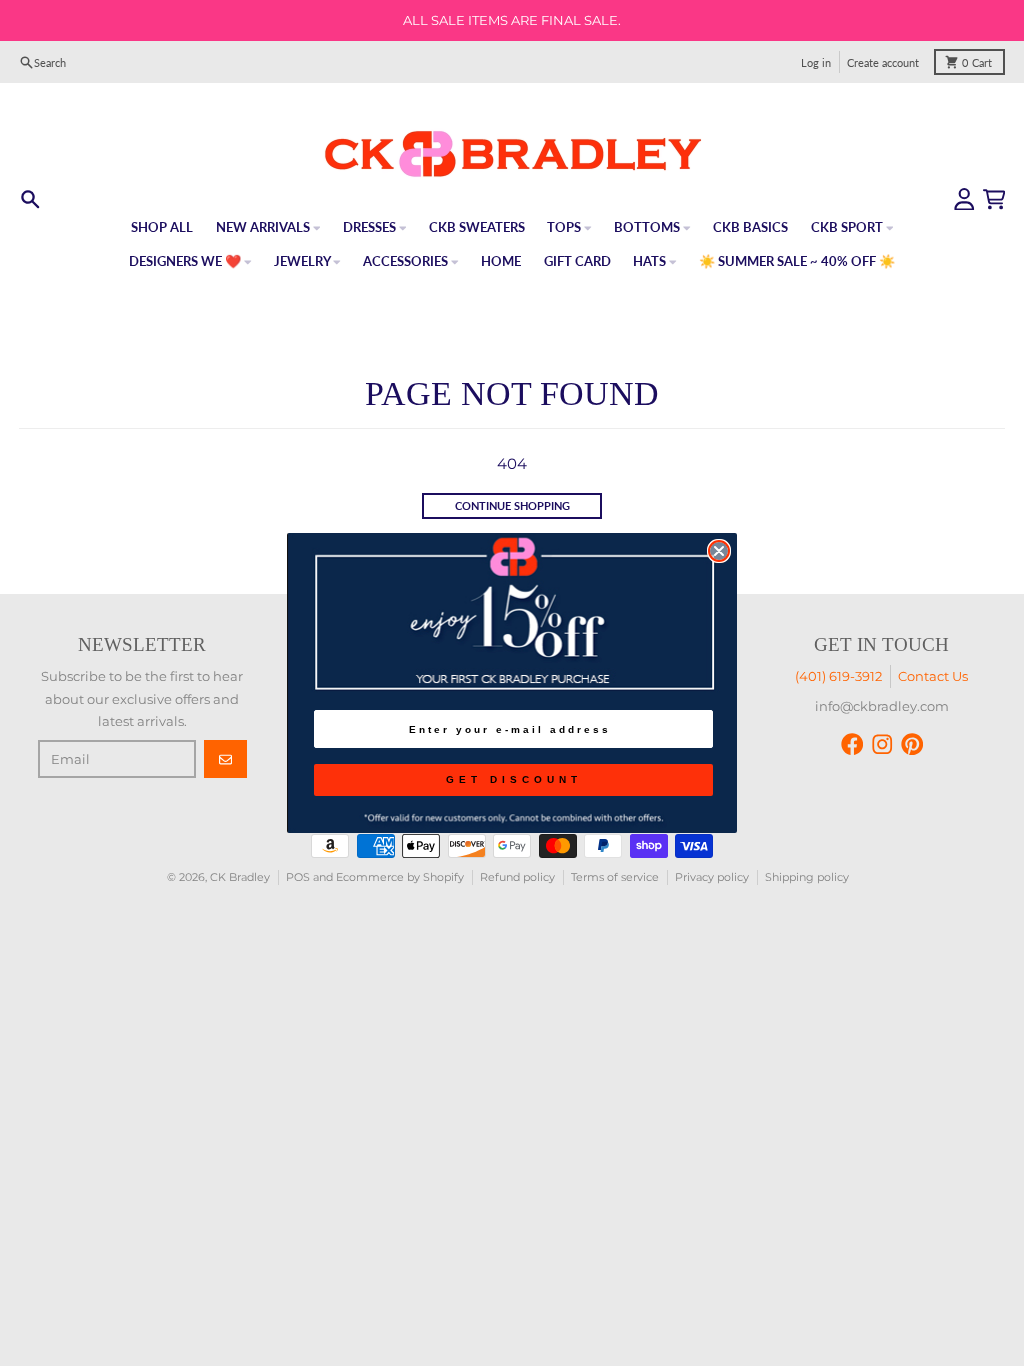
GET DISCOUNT (514, 779)
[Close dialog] (719, 551)
